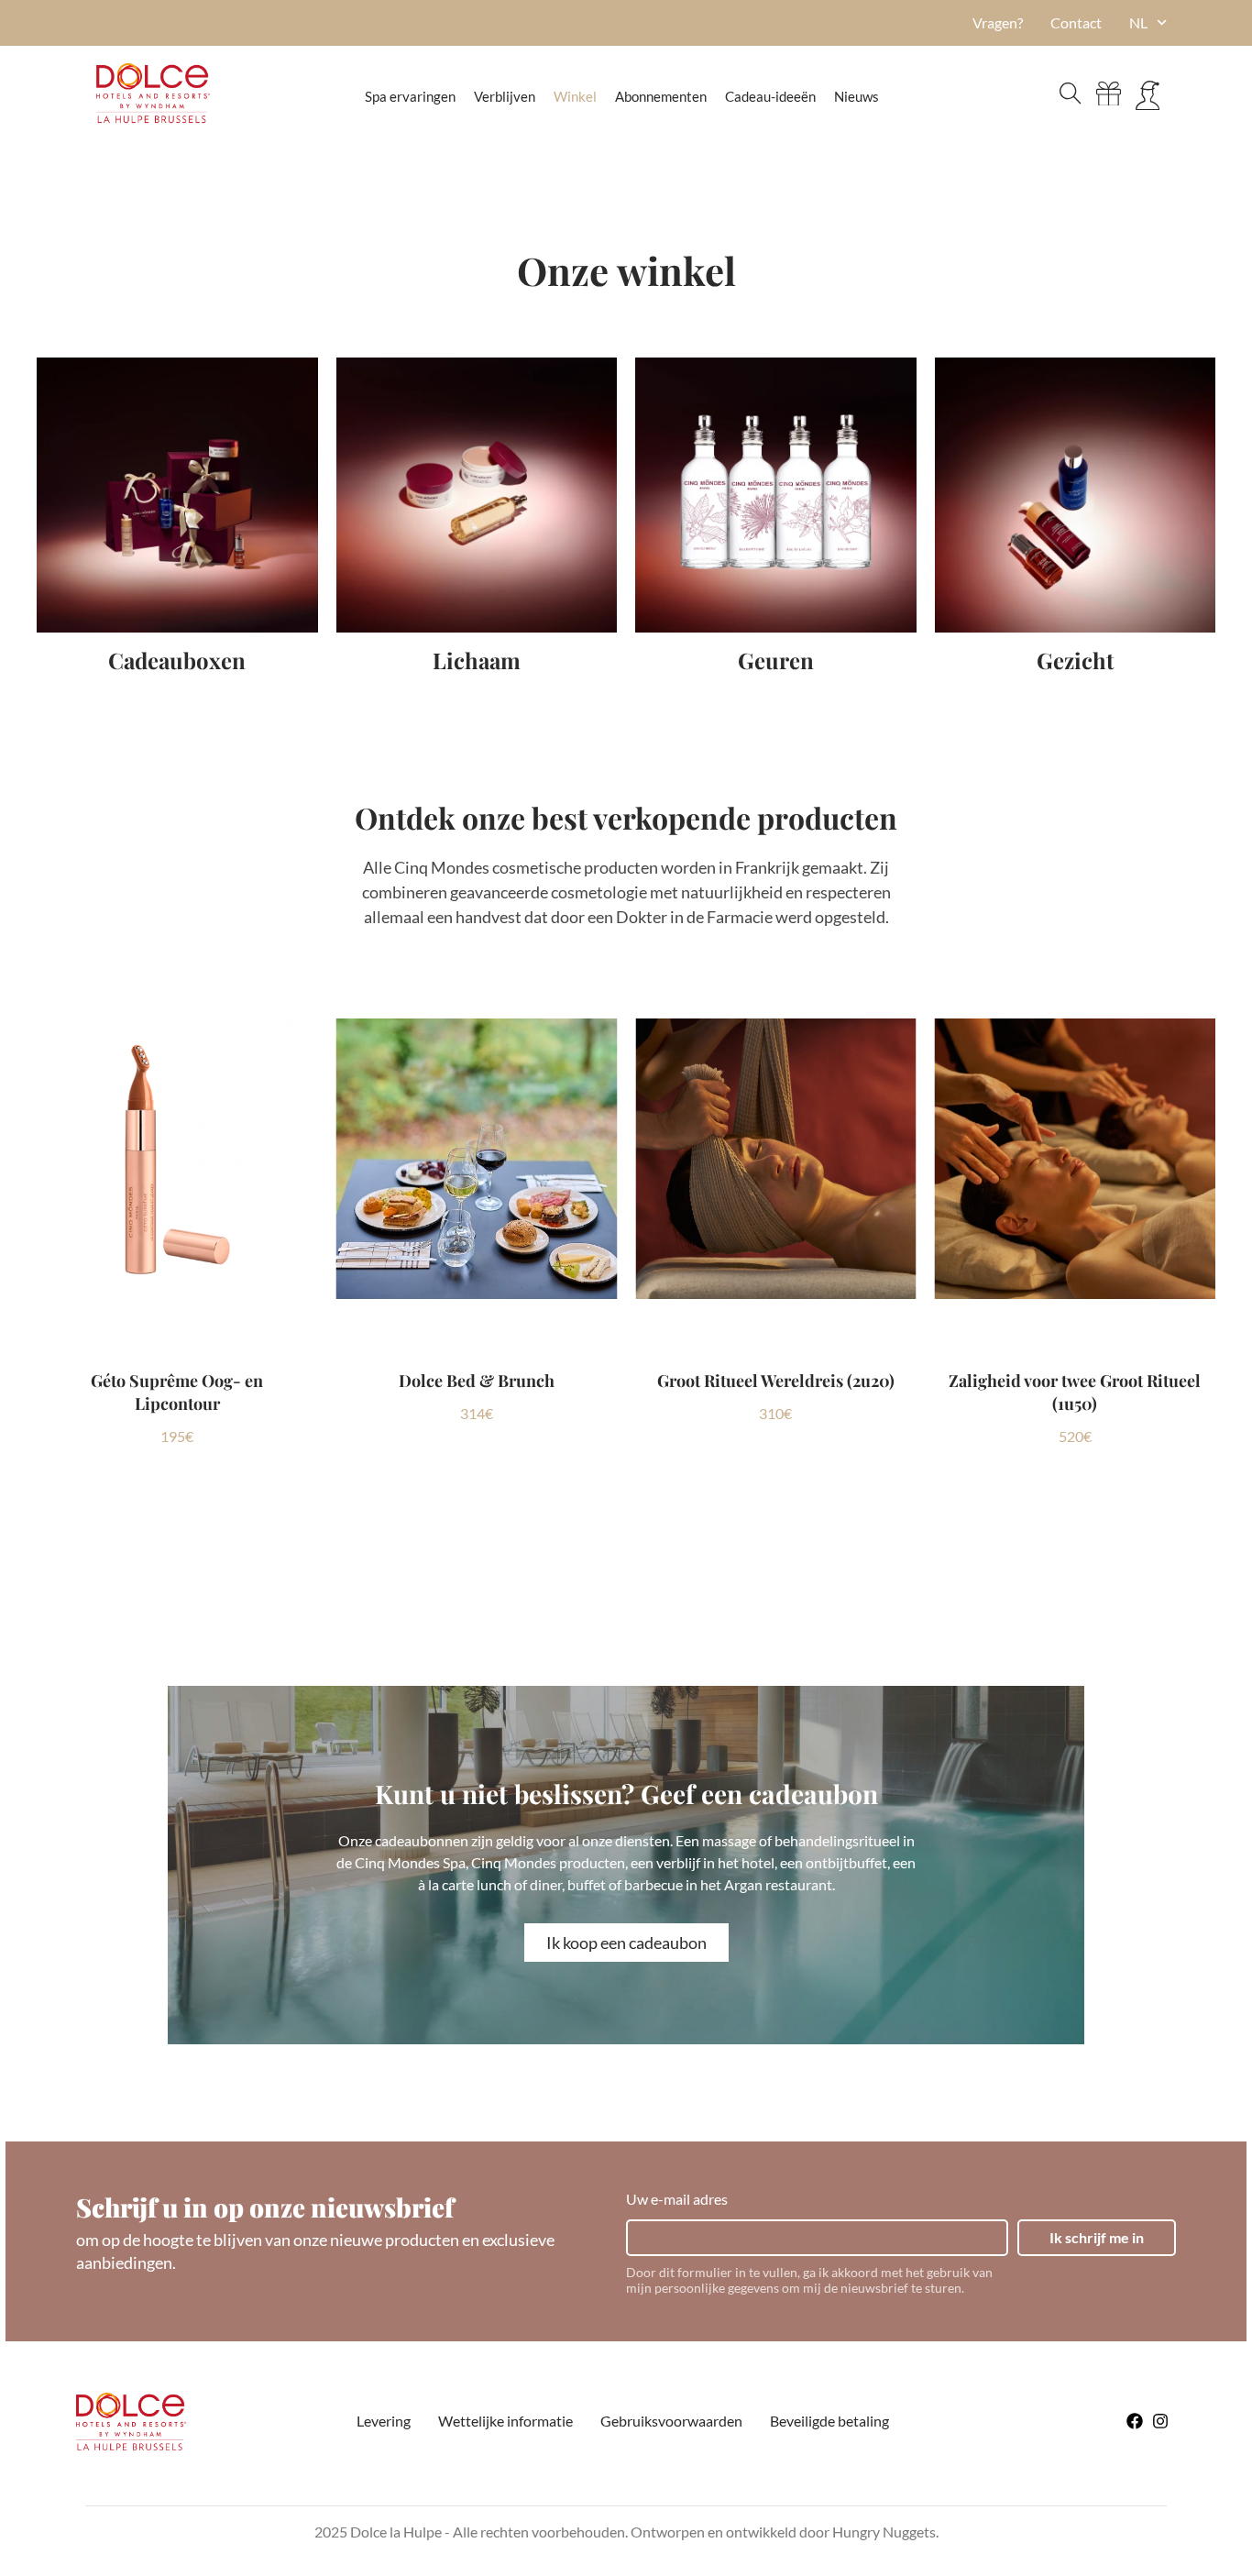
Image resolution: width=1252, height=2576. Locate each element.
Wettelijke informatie (505, 2421)
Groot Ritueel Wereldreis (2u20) (776, 1381)
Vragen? (998, 22)
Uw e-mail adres (677, 2199)
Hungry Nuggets (884, 2532)
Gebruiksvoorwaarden (671, 2421)
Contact (1076, 22)
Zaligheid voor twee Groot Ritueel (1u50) (1075, 1392)
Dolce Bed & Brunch (477, 1381)
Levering (384, 2421)
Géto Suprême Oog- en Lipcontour (177, 1392)
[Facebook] (1135, 2421)
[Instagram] (1160, 2421)
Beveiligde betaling (829, 2421)
